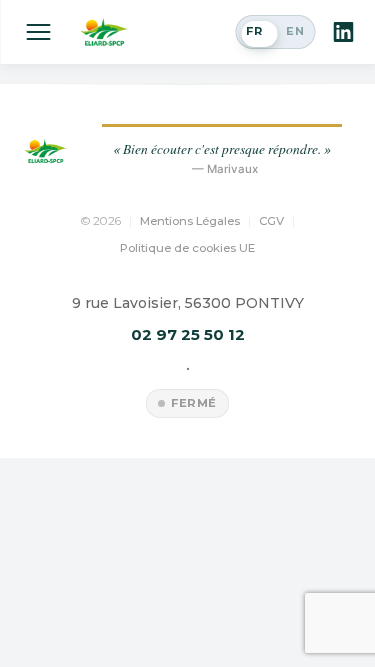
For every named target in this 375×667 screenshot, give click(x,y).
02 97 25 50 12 (188, 334)
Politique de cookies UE (187, 248)
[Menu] (38, 32)
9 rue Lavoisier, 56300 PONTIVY (188, 303)
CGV (271, 221)
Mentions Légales (190, 221)
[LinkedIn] (343, 32)
